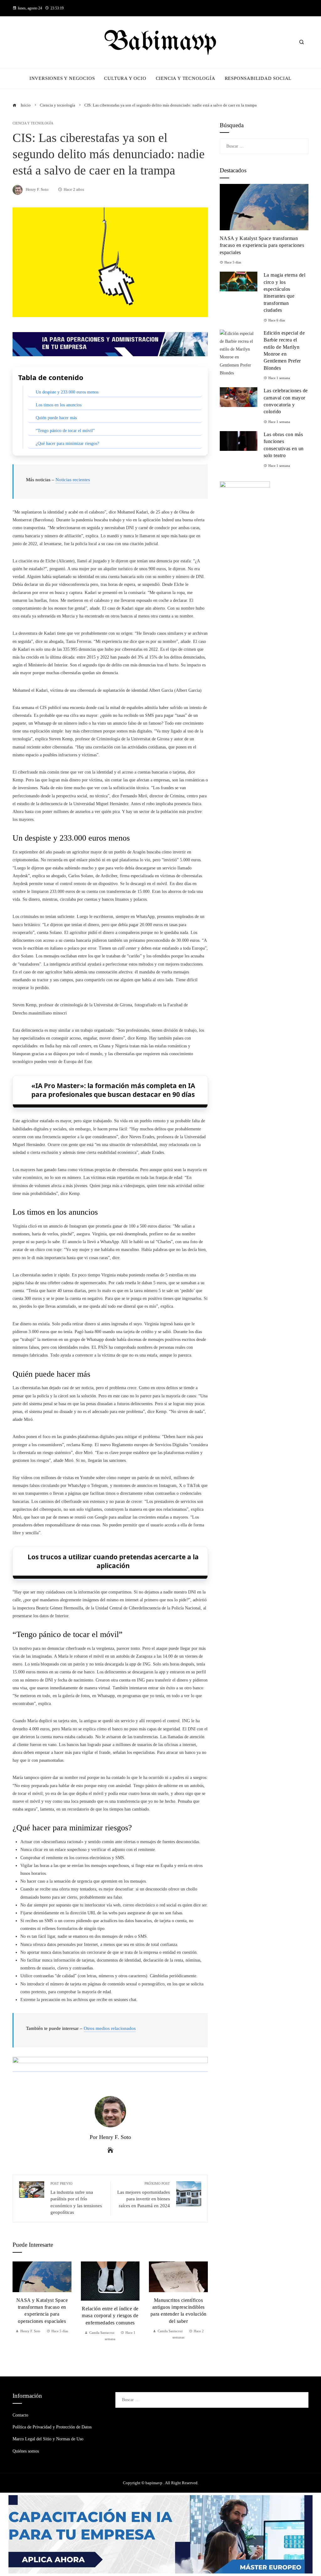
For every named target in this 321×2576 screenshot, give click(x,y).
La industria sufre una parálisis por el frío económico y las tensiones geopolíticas (76, 2198)
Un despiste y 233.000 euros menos (67, 392)
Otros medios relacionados (110, 2028)
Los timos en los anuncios (59, 405)
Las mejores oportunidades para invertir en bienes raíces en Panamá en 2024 (144, 2195)
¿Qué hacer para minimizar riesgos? (67, 443)
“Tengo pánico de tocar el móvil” (65, 431)
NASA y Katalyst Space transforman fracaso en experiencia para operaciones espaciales (262, 245)
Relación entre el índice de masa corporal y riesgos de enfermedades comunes (110, 2316)
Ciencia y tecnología (33, 123)
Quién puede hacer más (56, 418)
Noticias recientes (73, 480)
